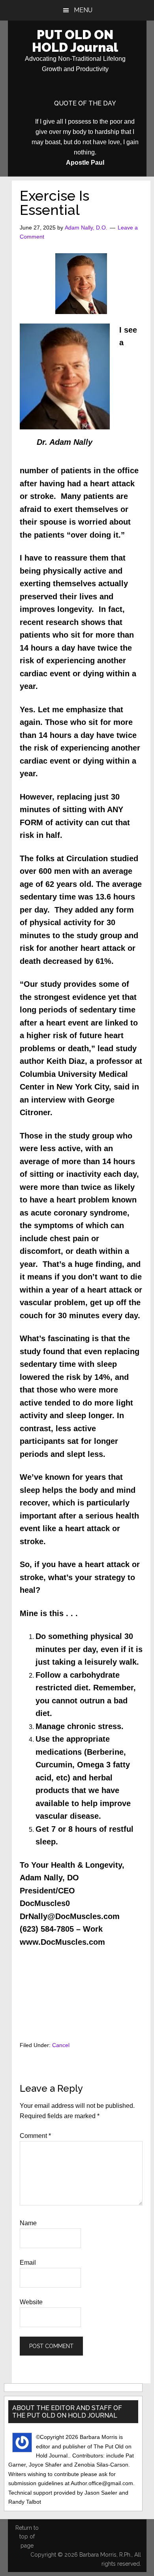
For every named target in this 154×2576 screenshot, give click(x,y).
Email (28, 2263)
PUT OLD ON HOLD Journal (75, 41)
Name (28, 2223)
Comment (35, 2136)
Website (31, 2302)
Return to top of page (27, 2537)
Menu (83, 10)
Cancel (61, 2045)
